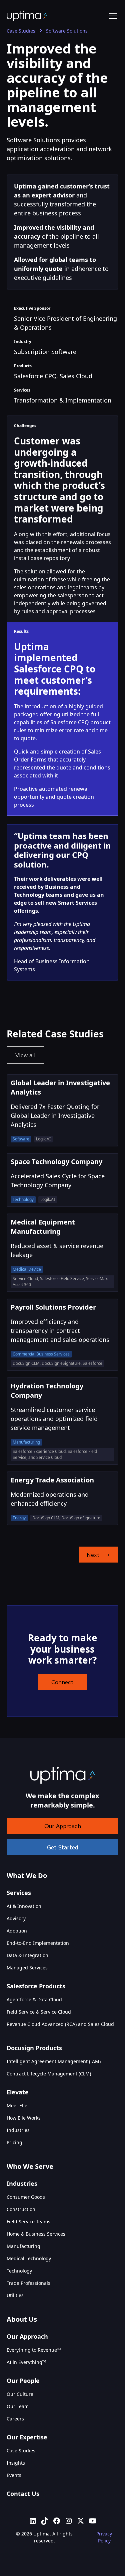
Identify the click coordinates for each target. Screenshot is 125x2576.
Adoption (17, 1931)
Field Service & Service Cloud (39, 2012)
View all (25, 1055)
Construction (21, 2209)
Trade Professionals (28, 2283)
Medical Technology (29, 2258)
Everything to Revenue (34, 2350)
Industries (18, 2130)
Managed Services (27, 1968)
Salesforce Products (36, 1986)
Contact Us (23, 2494)
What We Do (27, 1875)
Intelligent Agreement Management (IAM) (54, 2061)
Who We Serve (30, 2166)
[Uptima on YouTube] (93, 2521)
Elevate (18, 2092)
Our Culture (20, 2394)
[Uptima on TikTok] (45, 2521)
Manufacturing (23, 2246)
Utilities (15, 2295)
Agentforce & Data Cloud (34, 1999)
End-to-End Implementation (38, 1943)
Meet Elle (17, 2106)
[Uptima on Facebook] (57, 2521)
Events (14, 2475)
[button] (112, 16)
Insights (16, 2463)
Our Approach (63, 1826)
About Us (22, 2319)
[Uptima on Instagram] (69, 2521)
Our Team (18, 2406)
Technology (19, 2271)
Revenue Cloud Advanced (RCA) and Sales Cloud (60, 2024)
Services (19, 1893)
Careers (15, 2419)
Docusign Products (34, 2048)
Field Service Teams (28, 2222)
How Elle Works (24, 2118)
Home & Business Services (36, 2234)
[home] (27, 16)
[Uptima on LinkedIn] (33, 2521)
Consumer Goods (26, 2197)
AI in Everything (26, 2362)
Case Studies (21, 2451)
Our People (23, 2381)
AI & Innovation (24, 1906)
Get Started (62, 1847)
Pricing (14, 2142)
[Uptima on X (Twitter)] (81, 2521)
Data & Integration (27, 1955)
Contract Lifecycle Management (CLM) (49, 2074)
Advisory (16, 1918)
